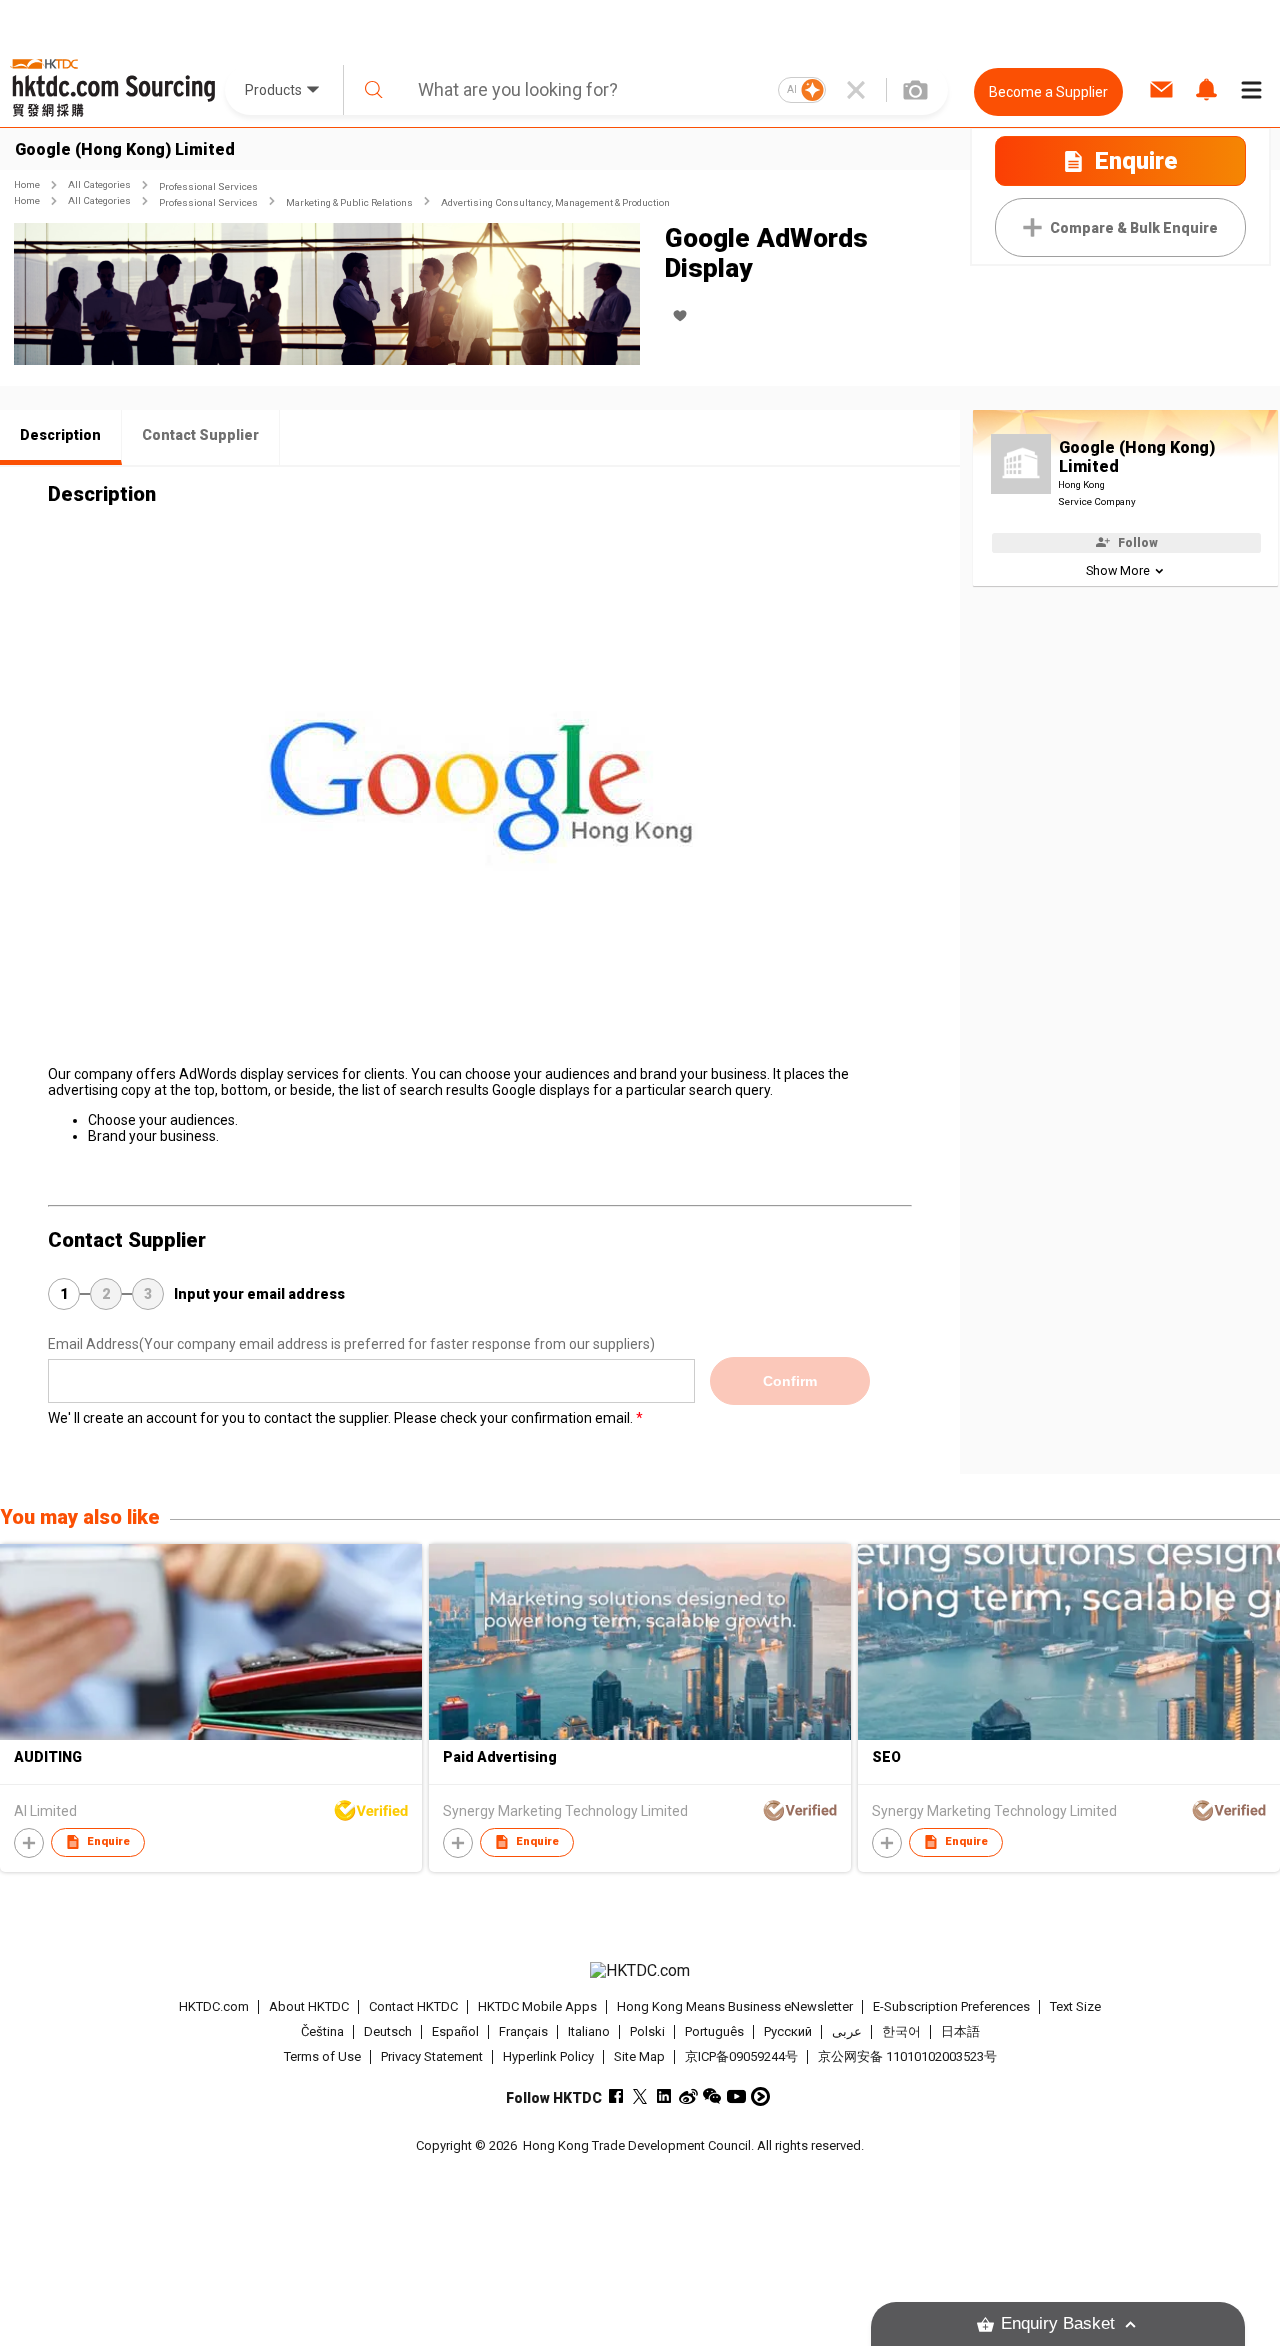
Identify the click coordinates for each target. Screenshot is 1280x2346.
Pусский (788, 2031)
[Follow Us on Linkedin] (664, 2096)
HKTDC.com (214, 2006)
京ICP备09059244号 (741, 2056)
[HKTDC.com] (639, 1971)
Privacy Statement (432, 2056)
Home (27, 184)
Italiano (589, 2031)
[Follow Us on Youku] (760, 2096)
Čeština (322, 2031)
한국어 (901, 2031)
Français (523, 2031)
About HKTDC (309, 2006)
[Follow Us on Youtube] (736, 2096)
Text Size (1075, 2006)
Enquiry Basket (1058, 2323)
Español (455, 2031)
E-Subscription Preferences (951, 2006)
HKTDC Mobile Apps (537, 2006)
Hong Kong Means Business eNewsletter (735, 2006)
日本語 (960, 2031)
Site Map (639, 2056)
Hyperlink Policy (548, 2056)
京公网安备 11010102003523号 (907, 2056)
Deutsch (388, 2031)
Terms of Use (322, 2056)
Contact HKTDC (413, 2006)
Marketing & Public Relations (349, 202)
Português (714, 2031)
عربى (847, 2031)
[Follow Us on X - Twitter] (640, 2096)
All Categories (99, 184)
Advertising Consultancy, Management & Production (555, 202)
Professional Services (208, 186)
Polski (647, 2031)
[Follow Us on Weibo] (688, 2096)
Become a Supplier (1048, 92)
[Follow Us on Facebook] (616, 2096)
